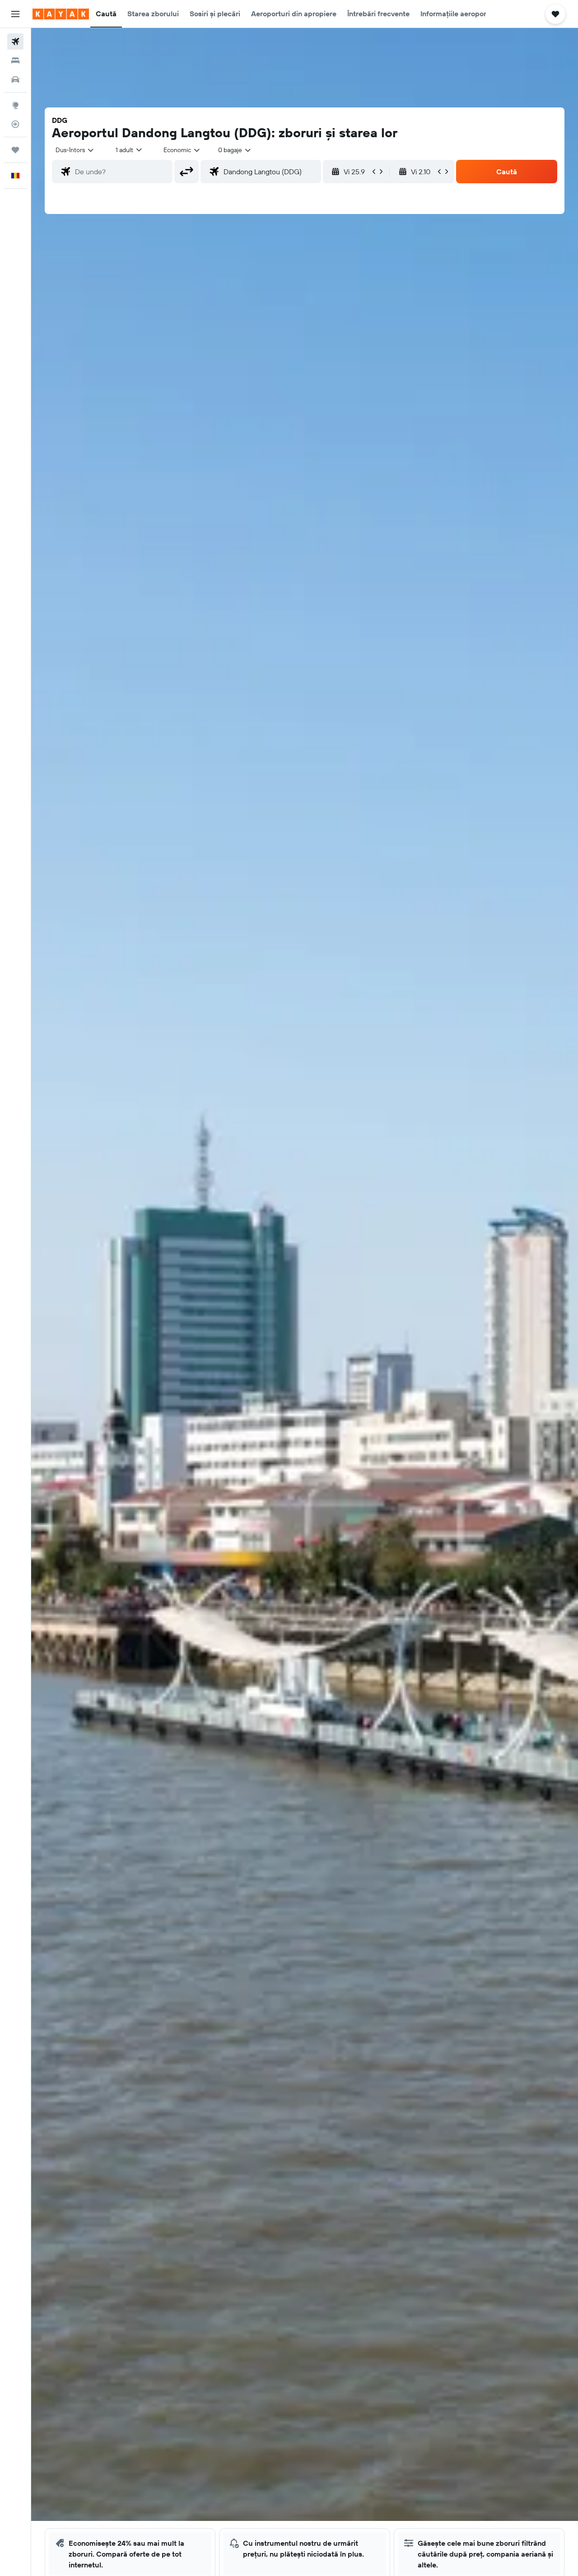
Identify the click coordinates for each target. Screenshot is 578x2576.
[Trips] (15, 150)
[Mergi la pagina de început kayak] (61, 14)
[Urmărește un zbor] (15, 124)
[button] (15, 14)
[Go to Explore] (15, 105)
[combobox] (75, 150)
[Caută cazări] (15, 60)
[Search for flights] (15, 42)
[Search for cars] (15, 79)
